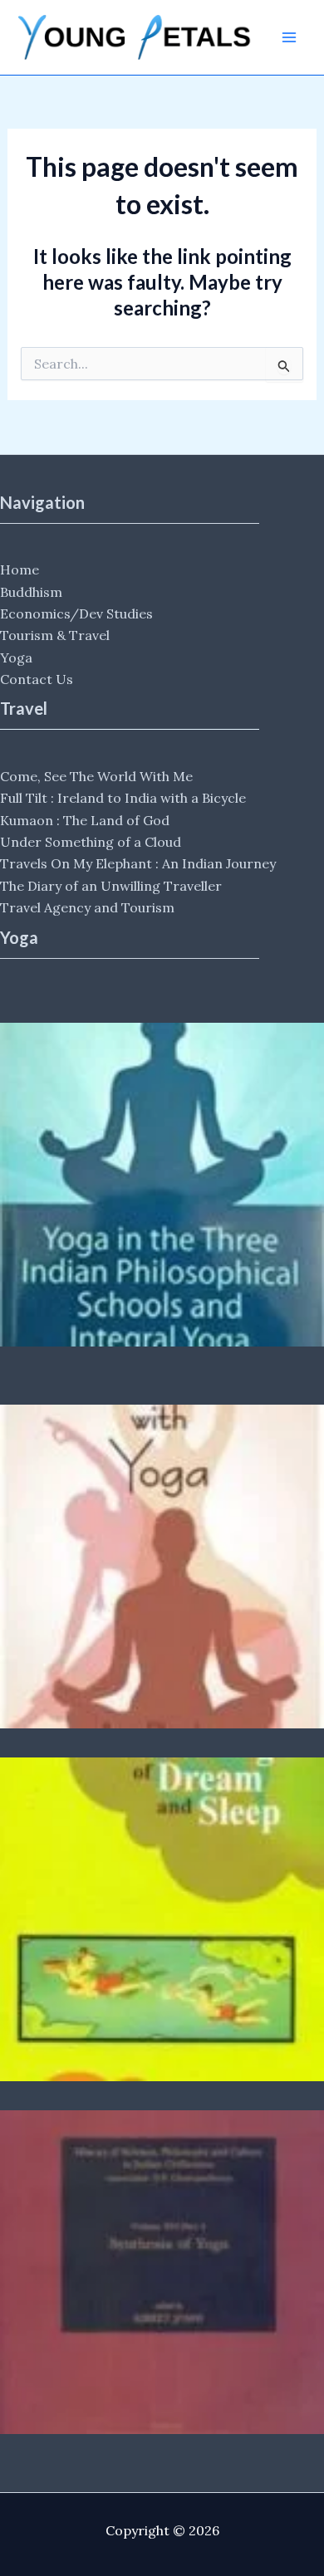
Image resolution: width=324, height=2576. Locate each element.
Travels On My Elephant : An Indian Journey (138, 863)
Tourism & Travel (55, 635)
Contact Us (37, 679)
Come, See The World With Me (96, 776)
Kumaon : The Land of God (85, 820)
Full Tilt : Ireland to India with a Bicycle (123, 798)
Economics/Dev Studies (76, 613)
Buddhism (31, 592)
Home (20, 569)
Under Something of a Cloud (91, 842)
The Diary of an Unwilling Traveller (111, 886)
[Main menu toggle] (289, 37)
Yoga (16, 657)
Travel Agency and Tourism (87, 907)
